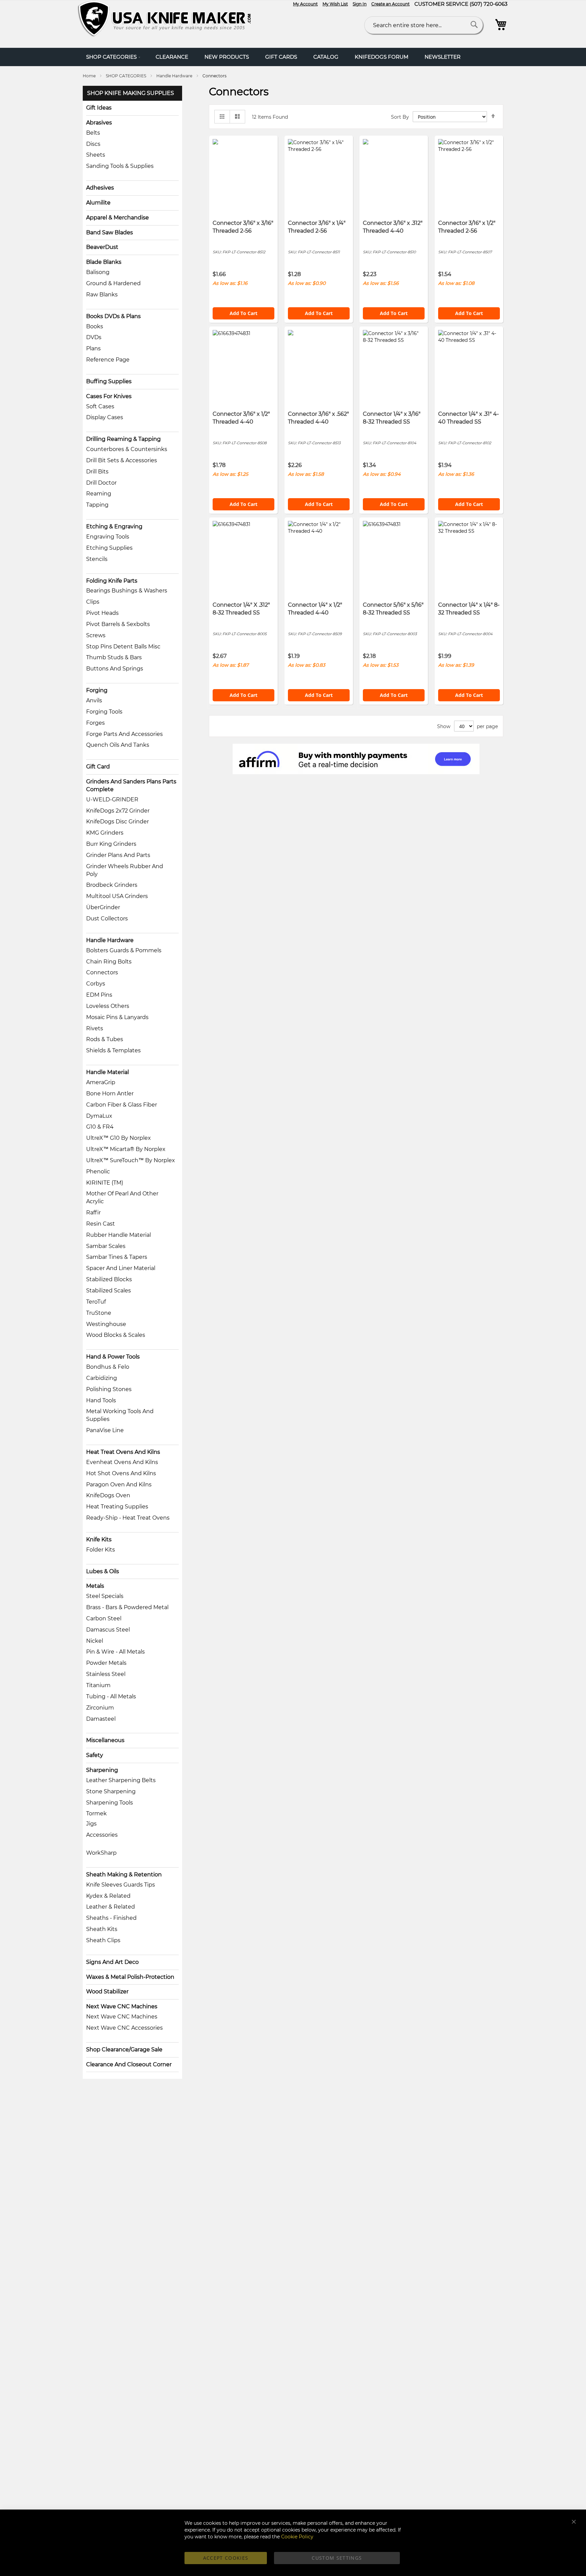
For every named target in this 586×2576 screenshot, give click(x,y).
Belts (93, 133)
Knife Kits (99, 1539)
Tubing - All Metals (111, 1696)
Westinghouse (106, 1324)
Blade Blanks (104, 262)
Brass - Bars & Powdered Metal (127, 1607)
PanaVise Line (105, 1430)
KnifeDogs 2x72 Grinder (118, 811)
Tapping (97, 505)
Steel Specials (105, 1596)
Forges (95, 723)
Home (90, 76)
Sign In (360, 4)
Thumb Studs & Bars (114, 657)
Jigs (91, 1824)
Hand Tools (101, 1400)
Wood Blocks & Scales (116, 1335)
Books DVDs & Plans (113, 316)
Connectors (102, 972)
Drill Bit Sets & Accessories (122, 460)
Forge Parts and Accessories (124, 734)
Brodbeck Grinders (112, 885)
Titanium (98, 1685)
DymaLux (99, 1116)
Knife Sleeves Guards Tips (121, 1885)
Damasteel (101, 1719)
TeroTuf (96, 1302)
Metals (95, 1586)
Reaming (99, 494)
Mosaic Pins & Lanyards (117, 1017)
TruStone (99, 1313)
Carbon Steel (104, 1618)
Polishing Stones (109, 1389)
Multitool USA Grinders (117, 896)
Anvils (94, 700)
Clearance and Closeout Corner (129, 2064)
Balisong (98, 272)
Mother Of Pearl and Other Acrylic (122, 1197)
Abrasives (99, 123)
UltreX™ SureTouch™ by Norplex (131, 1160)
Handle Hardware (175, 76)
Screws (96, 635)
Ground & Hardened (113, 283)
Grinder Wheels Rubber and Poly (125, 870)
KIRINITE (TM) (105, 1183)
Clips (93, 602)
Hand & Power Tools (113, 1357)
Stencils (97, 559)
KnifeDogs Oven (108, 1495)
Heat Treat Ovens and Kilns (123, 1452)
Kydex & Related (108, 1896)
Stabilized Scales (109, 1291)
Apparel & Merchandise (118, 218)
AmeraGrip (101, 1082)
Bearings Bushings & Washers (127, 591)
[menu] (293, 57)
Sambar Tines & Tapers (117, 1257)
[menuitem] (113, 57)
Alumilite (98, 203)
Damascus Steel (108, 1630)
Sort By (400, 117)
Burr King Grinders (111, 844)
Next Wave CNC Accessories (124, 2028)
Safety (95, 1755)
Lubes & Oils (103, 1571)
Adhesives (100, 188)
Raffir (93, 1213)
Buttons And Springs (115, 669)
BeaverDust (102, 247)
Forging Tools (104, 712)
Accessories (102, 1835)
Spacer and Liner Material (121, 1268)
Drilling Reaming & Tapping (123, 439)
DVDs (94, 337)
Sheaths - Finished (111, 1918)
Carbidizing (102, 1378)
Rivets (95, 1028)
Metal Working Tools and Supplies (120, 1415)
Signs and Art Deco (112, 1962)
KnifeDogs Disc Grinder (118, 822)
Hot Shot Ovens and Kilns (121, 1473)
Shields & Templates (113, 1050)
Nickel (95, 1641)
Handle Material (108, 1072)
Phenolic (98, 1172)
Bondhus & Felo (108, 1367)
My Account (305, 4)
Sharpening (102, 1770)
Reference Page (108, 360)
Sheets (96, 155)
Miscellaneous (105, 1740)
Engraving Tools (108, 537)
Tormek (96, 1813)
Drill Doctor (101, 483)
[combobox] (424, 25)
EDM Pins (99, 995)
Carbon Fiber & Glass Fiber (122, 1105)
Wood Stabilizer (107, 1992)
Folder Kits (101, 1550)
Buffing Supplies (109, 381)
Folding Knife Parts (112, 581)
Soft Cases (100, 406)
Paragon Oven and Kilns (119, 1485)
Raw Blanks (102, 295)
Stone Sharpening (111, 1791)
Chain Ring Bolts (109, 962)
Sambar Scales (106, 1246)
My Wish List (335, 4)
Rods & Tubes (105, 1039)
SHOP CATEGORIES (126, 76)
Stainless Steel (106, 1674)
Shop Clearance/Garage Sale (124, 2050)
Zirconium (100, 1708)
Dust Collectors (107, 919)
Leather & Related (111, 1907)
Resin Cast (101, 1224)
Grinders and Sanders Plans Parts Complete (131, 785)
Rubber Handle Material (119, 1235)
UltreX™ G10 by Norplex (119, 1138)
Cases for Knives (109, 396)
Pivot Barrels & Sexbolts (118, 624)
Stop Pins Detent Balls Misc (123, 647)
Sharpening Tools (110, 1803)
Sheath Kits (102, 1929)
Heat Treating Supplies (117, 1507)
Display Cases (105, 417)
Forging (97, 690)
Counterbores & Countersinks (127, 449)
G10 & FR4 (100, 1127)
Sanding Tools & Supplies (120, 166)
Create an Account (390, 4)
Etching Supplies (109, 548)
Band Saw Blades (110, 232)
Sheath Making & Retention (124, 1875)
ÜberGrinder (103, 907)
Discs (93, 144)
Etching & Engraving (114, 526)
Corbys (96, 984)
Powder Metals (106, 1663)
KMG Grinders (105, 833)
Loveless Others (108, 1006)
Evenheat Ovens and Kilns (122, 1462)
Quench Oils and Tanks (118, 745)
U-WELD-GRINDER (112, 799)
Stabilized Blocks (109, 1279)
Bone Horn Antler (110, 1094)
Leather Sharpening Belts (121, 1780)
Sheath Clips (103, 1940)
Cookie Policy (297, 2537)
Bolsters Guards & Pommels (124, 950)
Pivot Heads (102, 613)
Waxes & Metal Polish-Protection (130, 1977)
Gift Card (98, 767)
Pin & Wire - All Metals (115, 1652)
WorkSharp (101, 1853)
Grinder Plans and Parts (118, 855)
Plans (93, 348)
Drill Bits (97, 472)
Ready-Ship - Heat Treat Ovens (128, 1518)
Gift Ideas (99, 108)
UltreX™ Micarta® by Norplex (126, 1149)
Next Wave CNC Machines (122, 2006)
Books (95, 326)
